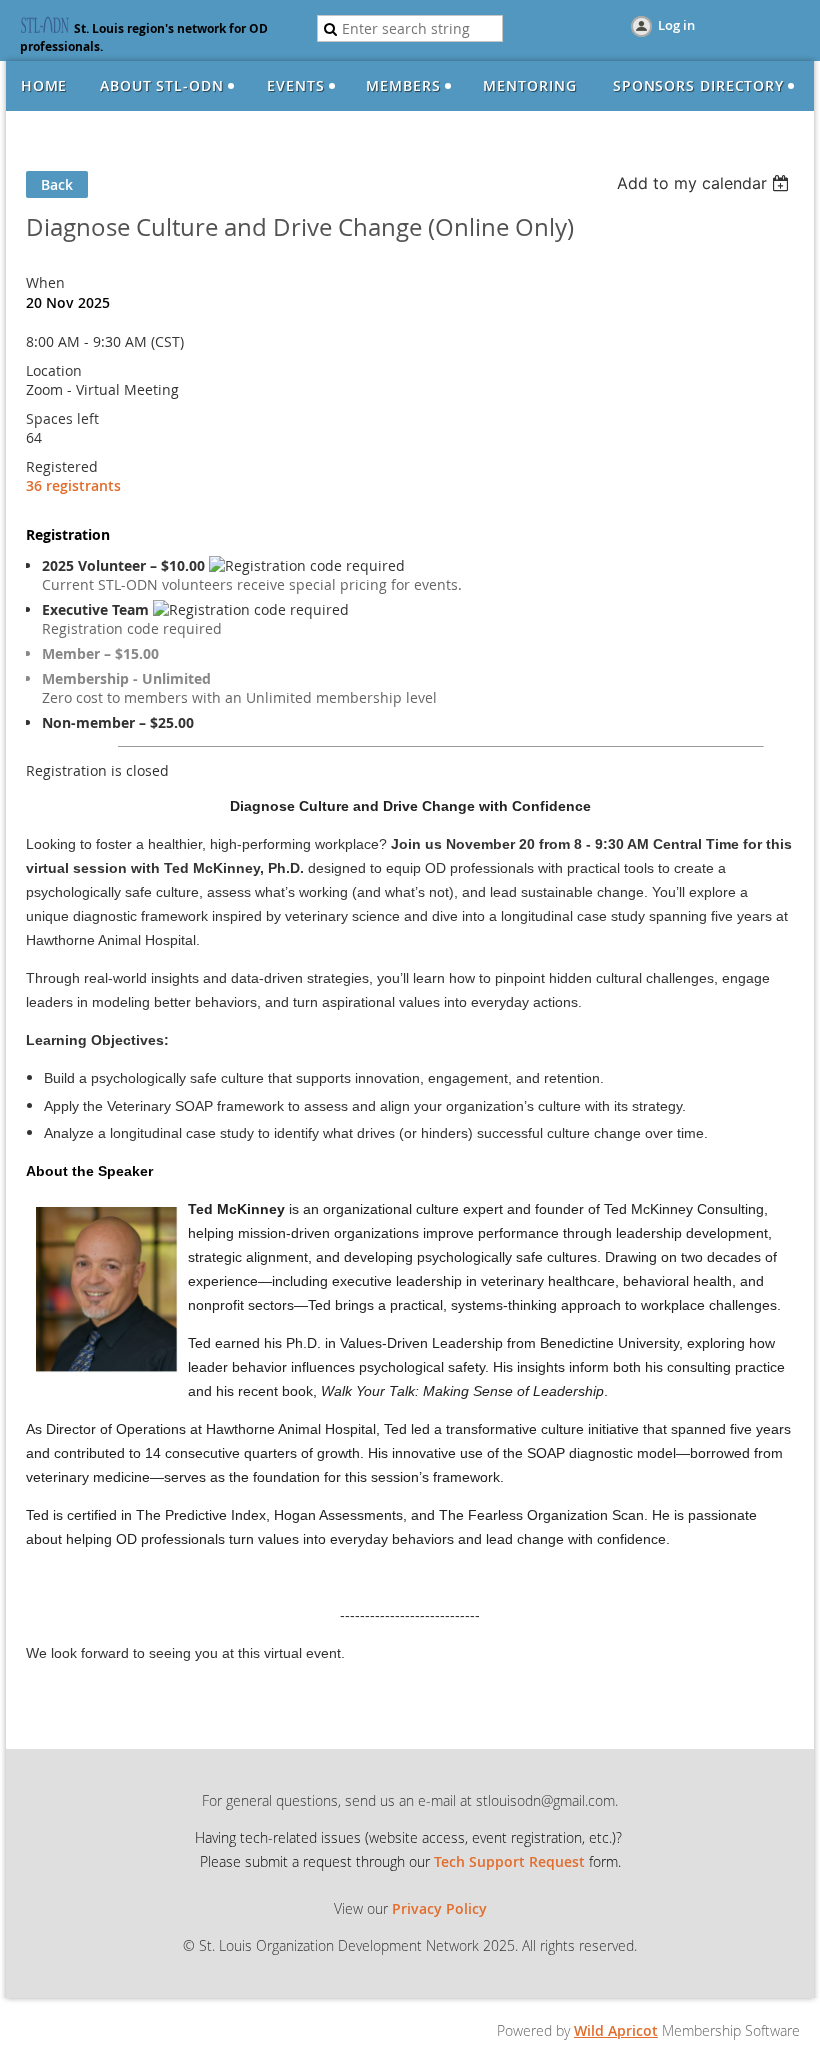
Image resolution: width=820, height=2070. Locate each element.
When (45, 282)
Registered (62, 466)
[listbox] (705, 183)
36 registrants (73, 485)
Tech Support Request (509, 1861)
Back (57, 184)
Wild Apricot (616, 2030)
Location (54, 370)
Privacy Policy (439, 1908)
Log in (676, 25)
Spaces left (62, 418)
